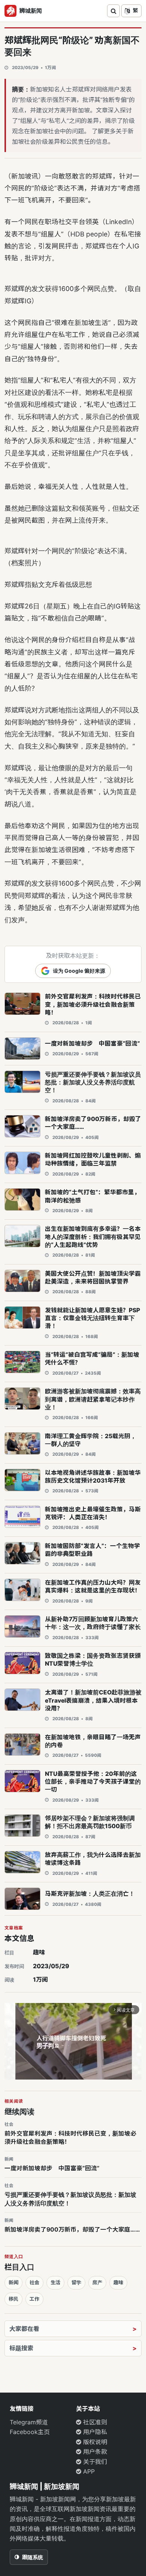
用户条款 (94, 2452)
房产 (97, 2282)
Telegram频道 (29, 2422)
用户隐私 (94, 2432)
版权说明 (94, 2442)
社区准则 (94, 2422)
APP (88, 2471)
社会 (34, 2282)
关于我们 (94, 2462)
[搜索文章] (113, 11)
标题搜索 (21, 2348)
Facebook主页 (30, 2432)
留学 (76, 2282)
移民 (13, 2299)
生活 (55, 2282)
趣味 (39, 1952)
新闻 (13, 2282)
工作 (34, 2299)
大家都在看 (24, 2329)
